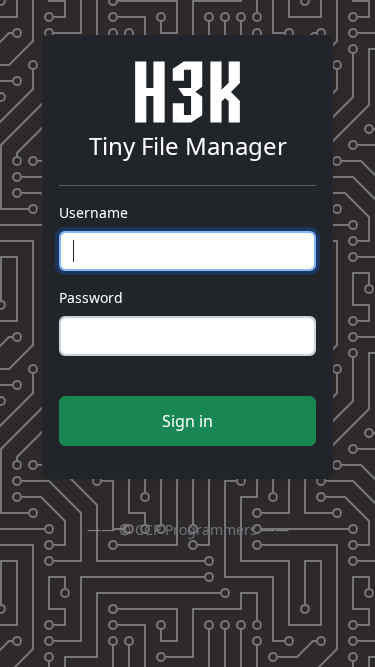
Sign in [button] (187, 421)
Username (93, 212)
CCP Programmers (196, 529)
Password (91, 297)
